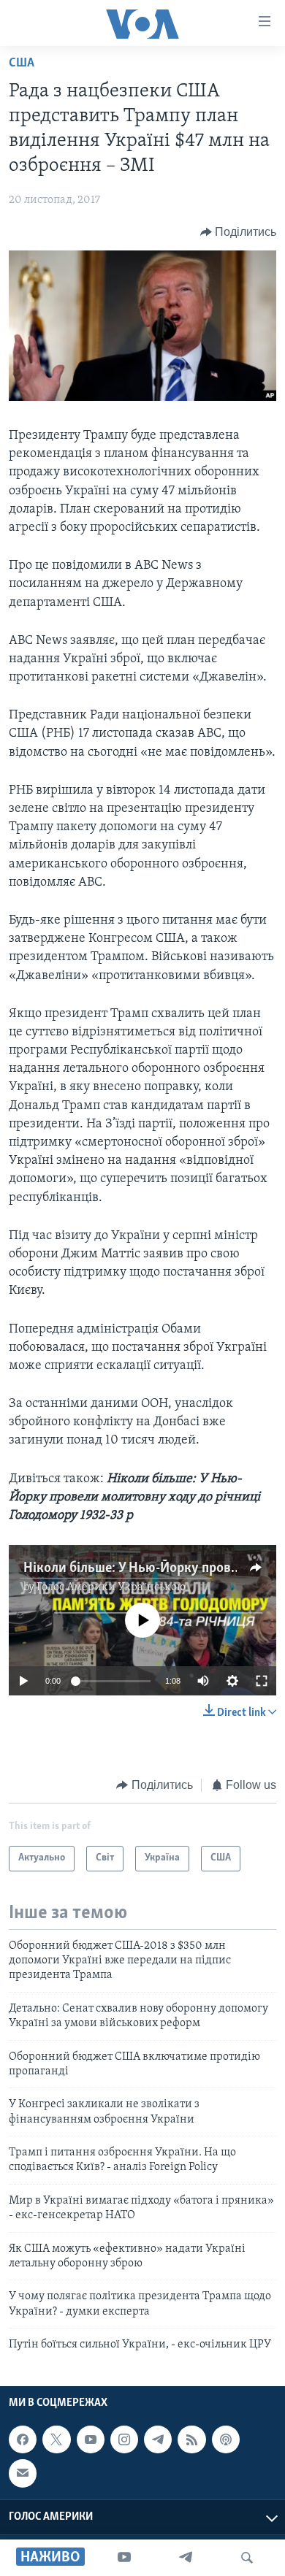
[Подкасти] (226, 2439)
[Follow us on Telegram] (158, 2439)
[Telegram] (186, 2558)
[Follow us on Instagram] (124, 2439)
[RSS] (191, 2439)
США (22, 64)
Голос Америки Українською (111, 1587)
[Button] (239, 232)
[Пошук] (247, 2558)
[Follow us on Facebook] (23, 2439)
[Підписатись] (23, 2473)
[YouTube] (124, 2558)
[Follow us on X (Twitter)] (56, 2439)
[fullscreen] (262, 1681)
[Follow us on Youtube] (91, 2439)
